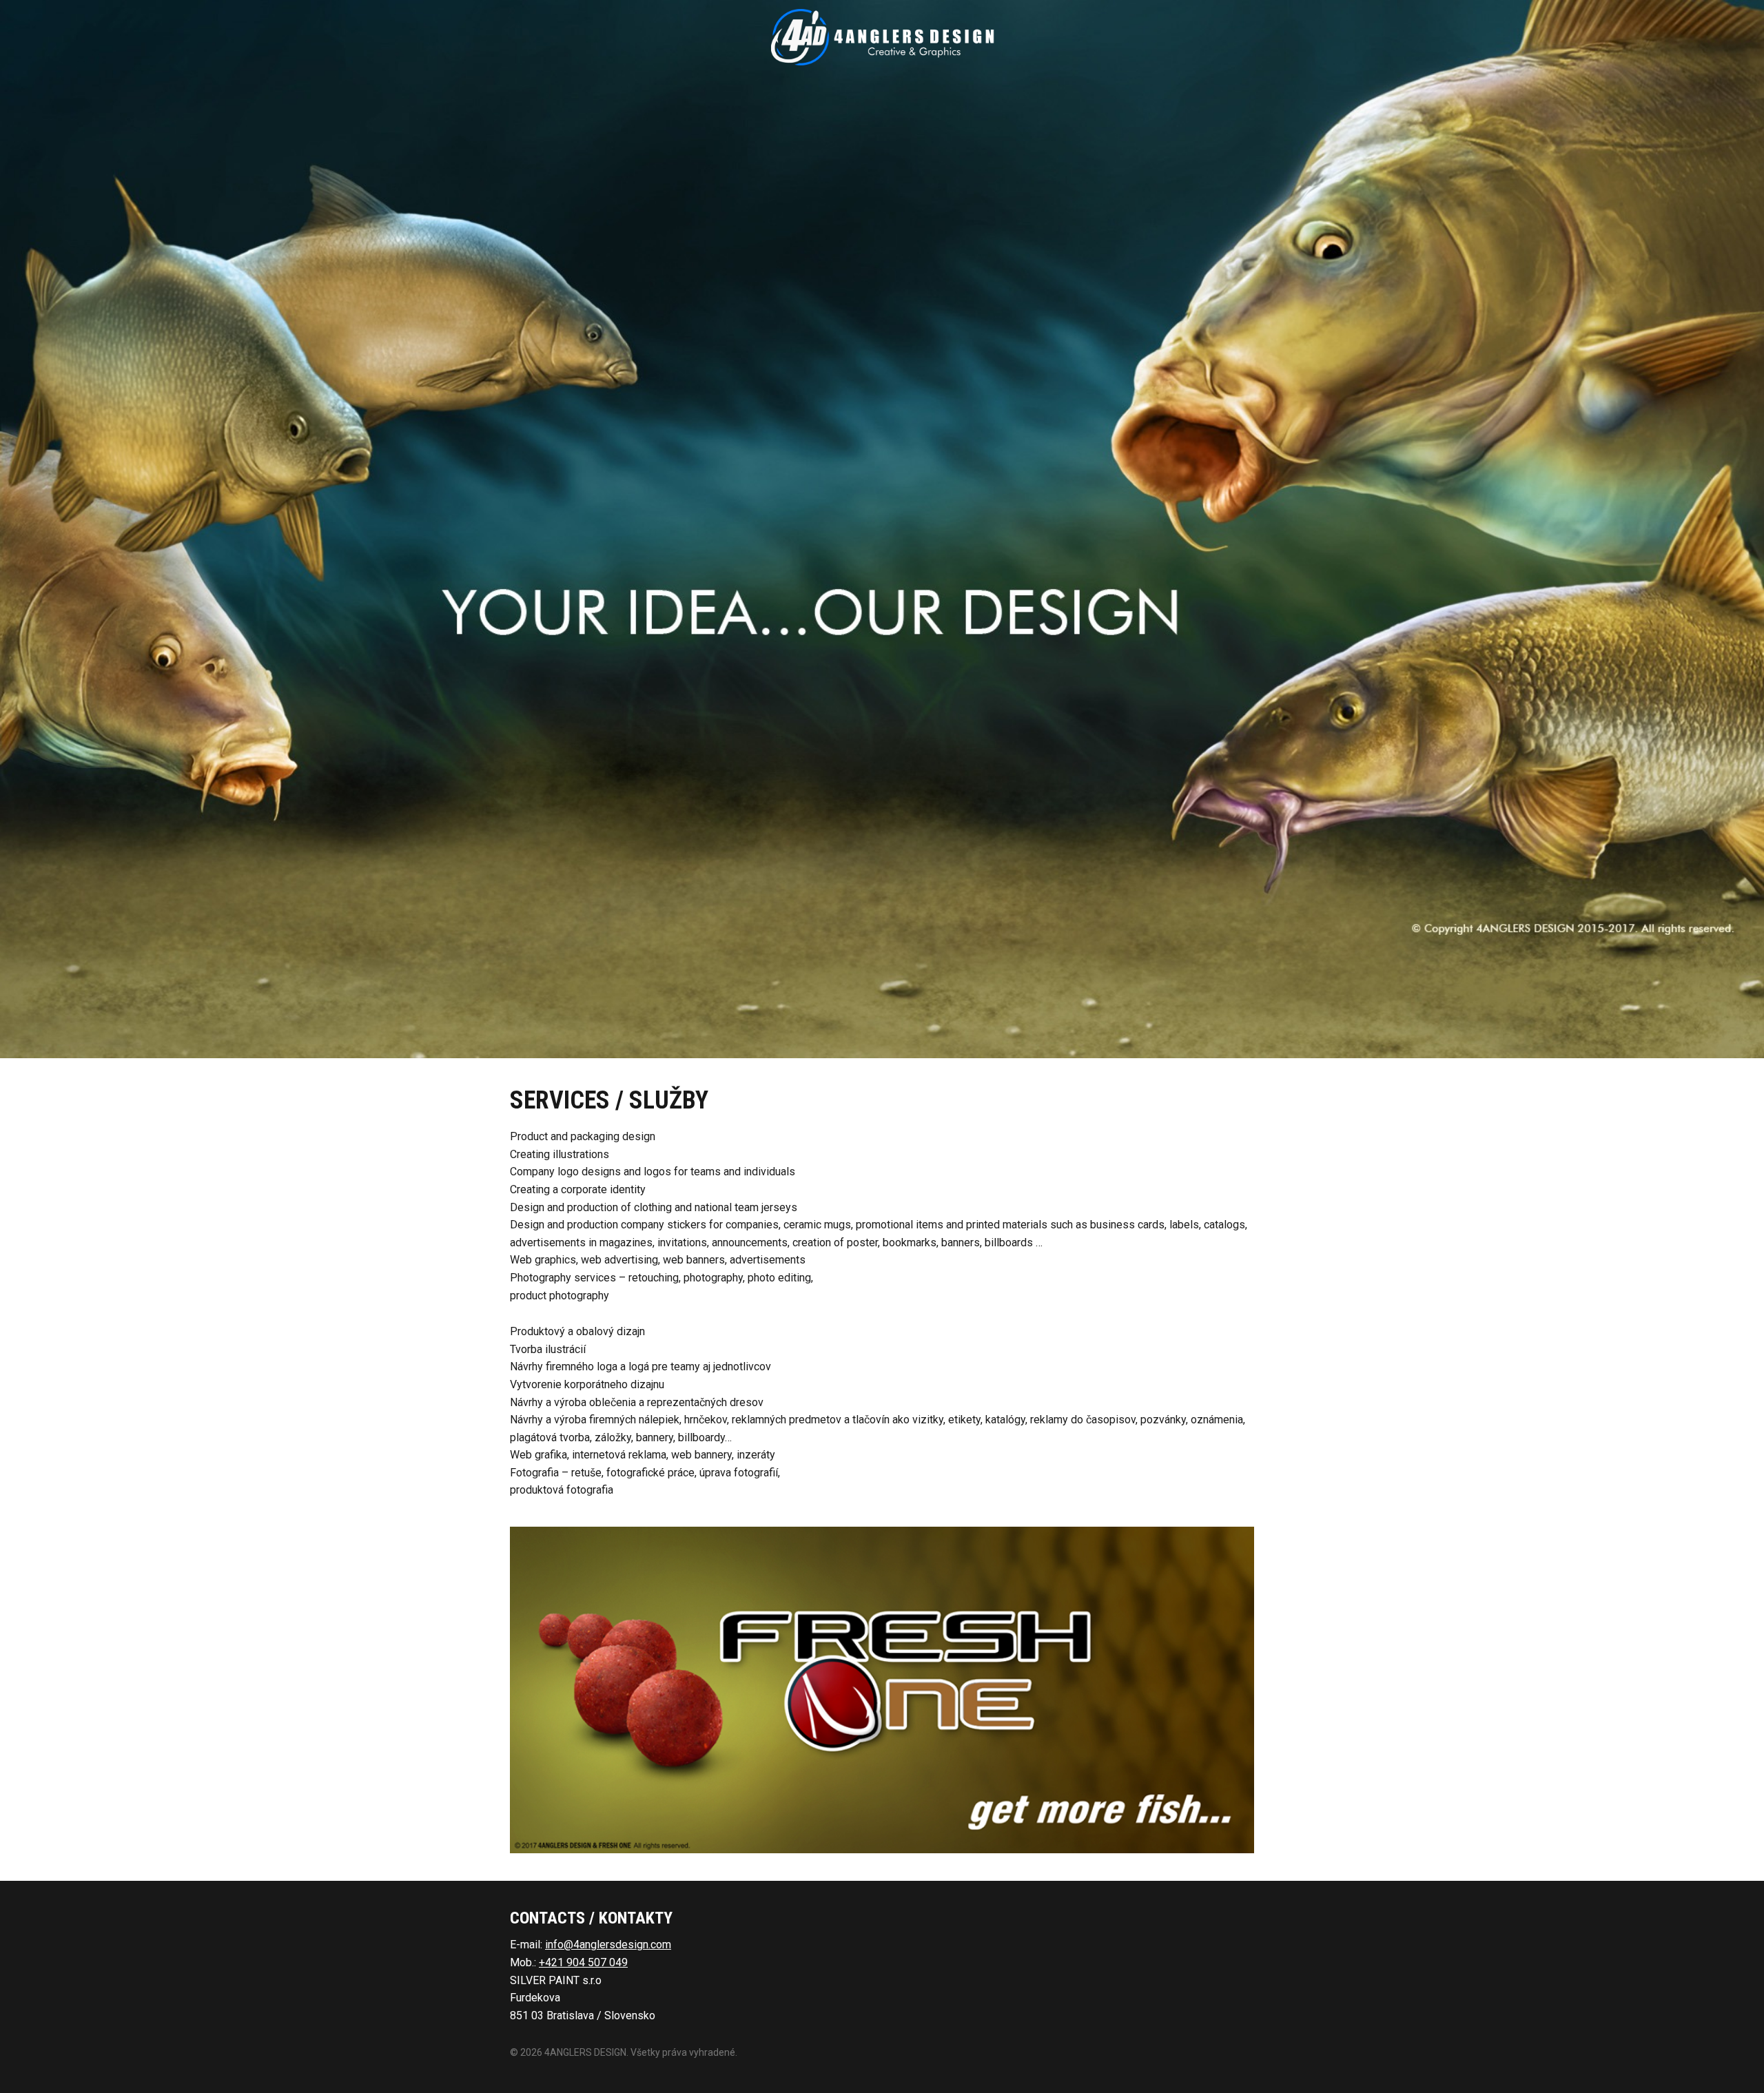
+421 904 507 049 (583, 1962)
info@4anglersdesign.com (608, 1945)
